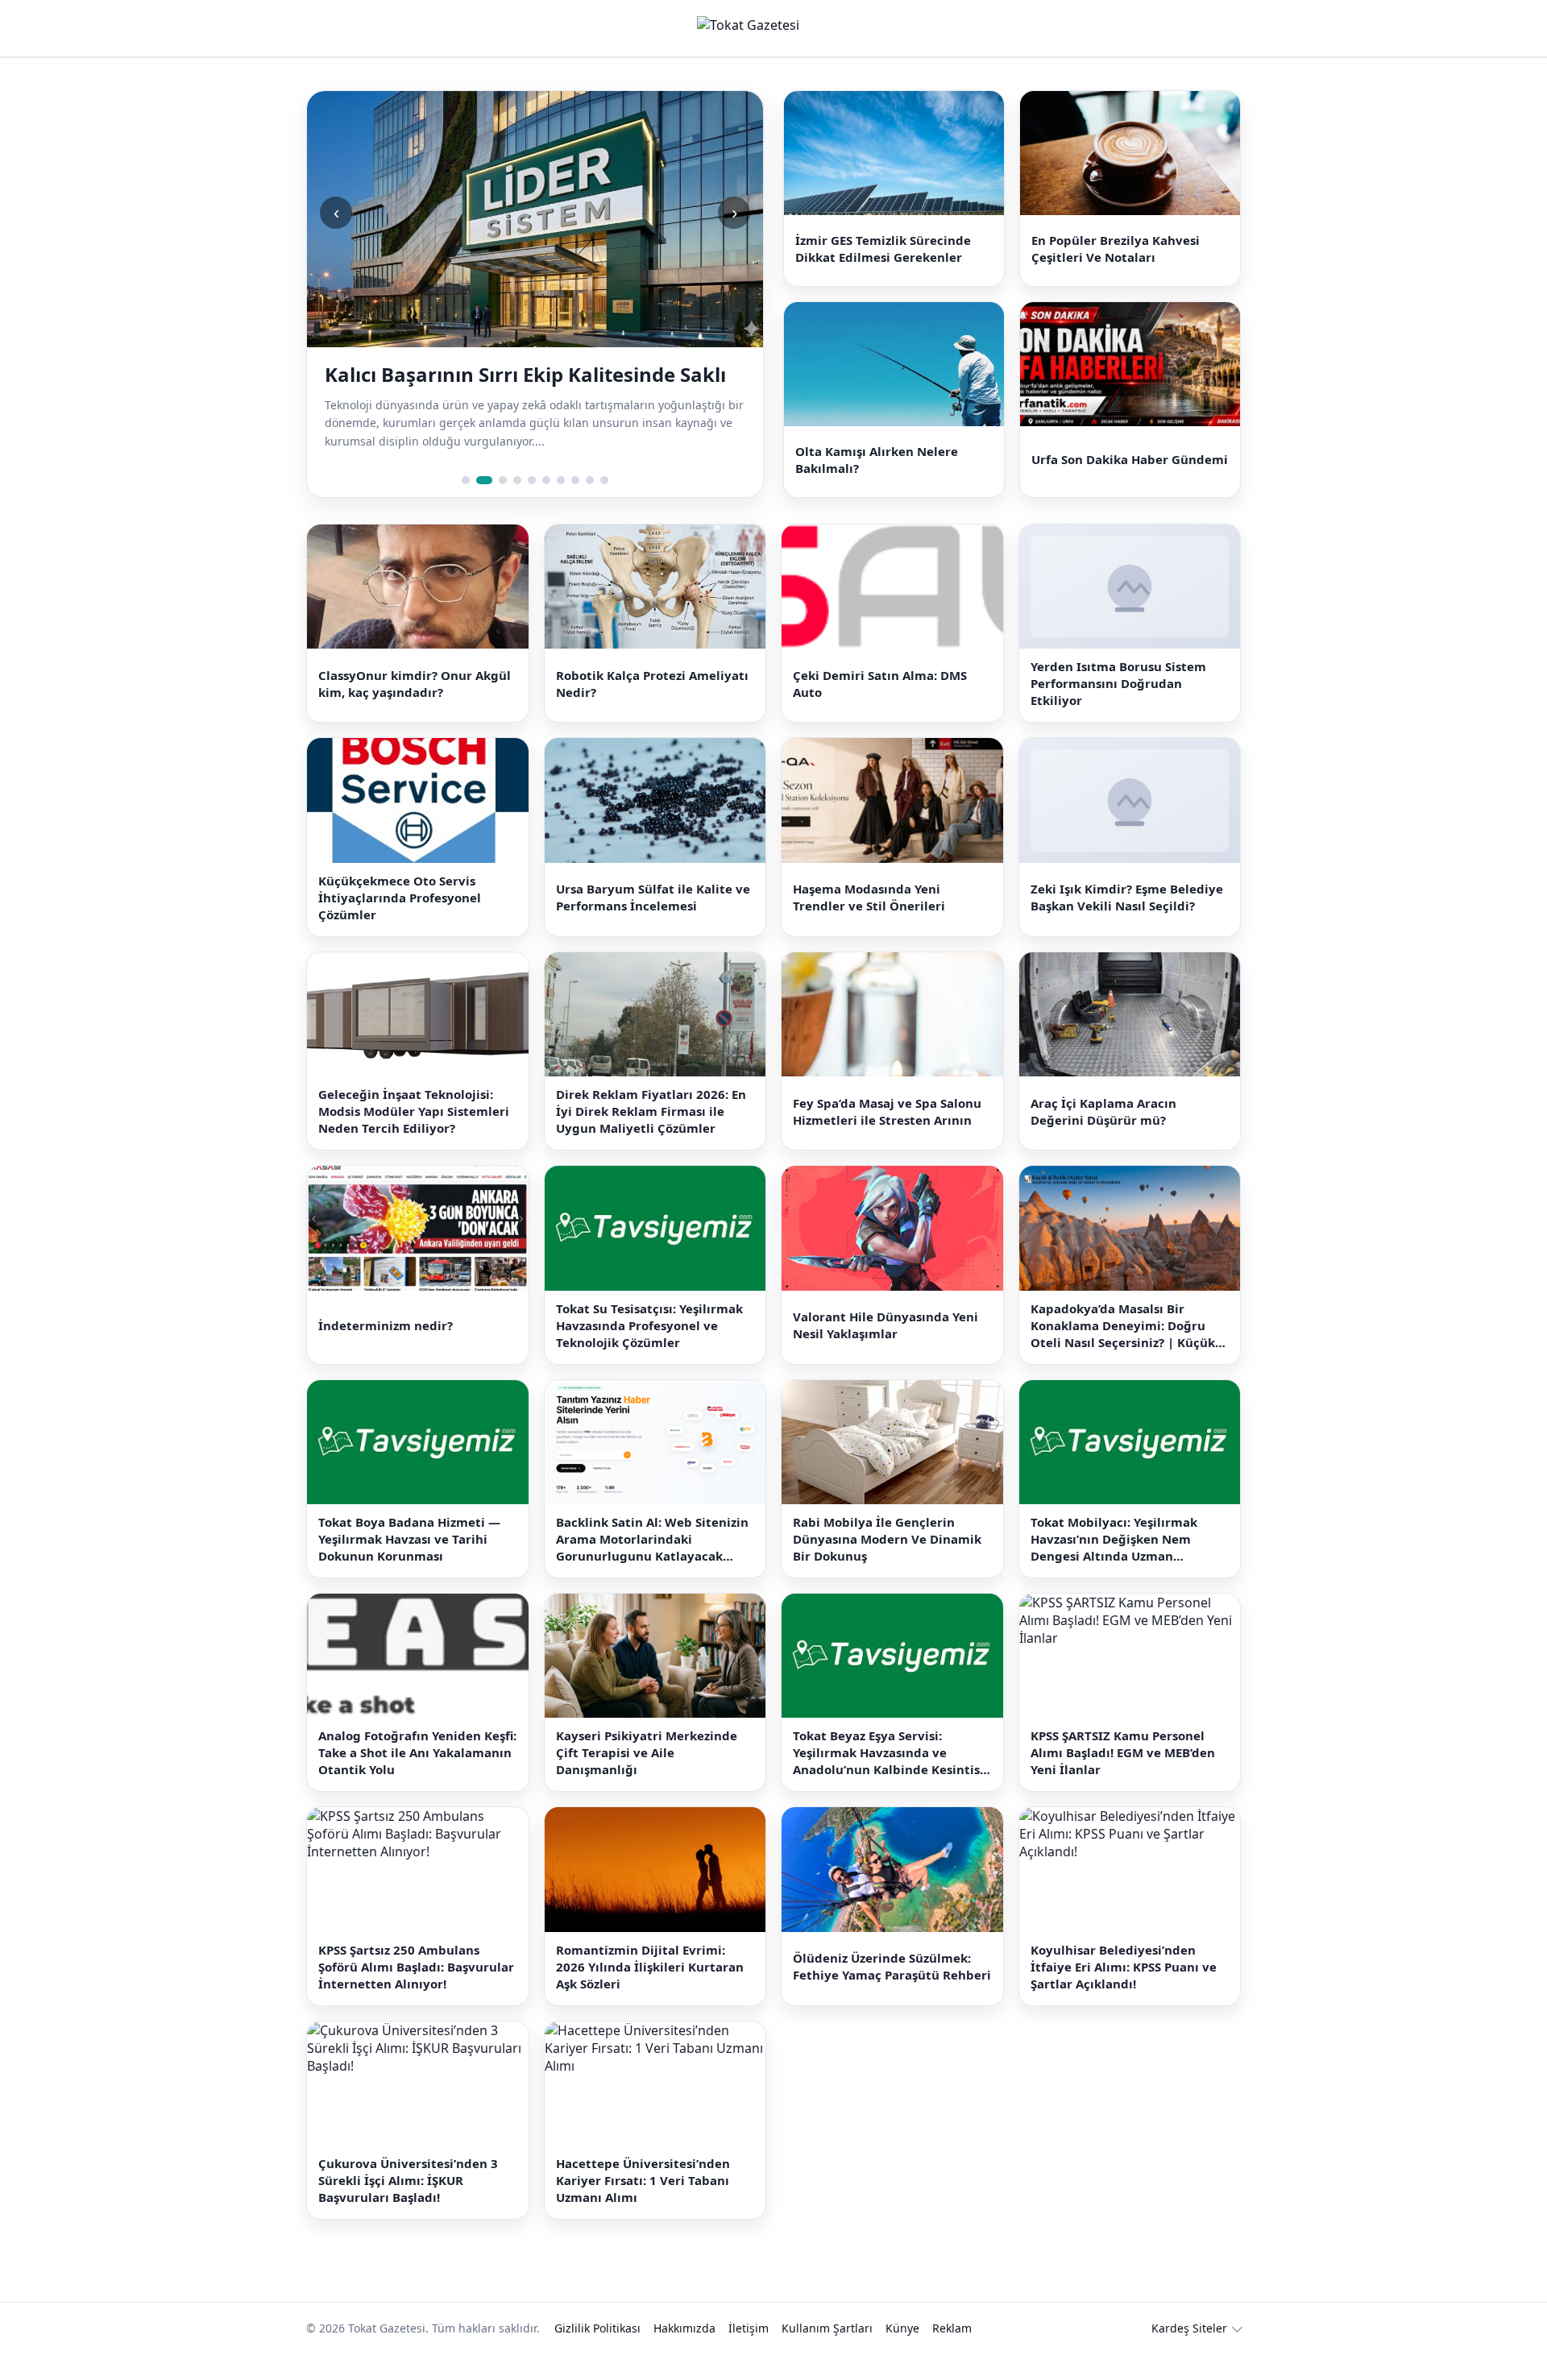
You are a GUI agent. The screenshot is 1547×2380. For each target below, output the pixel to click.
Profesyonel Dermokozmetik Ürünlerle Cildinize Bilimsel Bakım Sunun (511, 388)
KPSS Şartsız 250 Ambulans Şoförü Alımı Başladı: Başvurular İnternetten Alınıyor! (416, 1992)
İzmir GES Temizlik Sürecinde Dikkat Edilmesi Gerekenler (883, 255)
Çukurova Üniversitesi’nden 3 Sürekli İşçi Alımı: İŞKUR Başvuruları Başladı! (408, 2207)
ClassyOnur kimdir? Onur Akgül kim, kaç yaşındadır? (415, 709)
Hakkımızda (684, 2355)
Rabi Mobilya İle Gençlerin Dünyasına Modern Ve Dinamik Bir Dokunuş (887, 1565)
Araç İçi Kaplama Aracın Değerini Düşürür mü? (1103, 1137)
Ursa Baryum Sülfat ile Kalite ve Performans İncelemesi (653, 924)
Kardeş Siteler (1189, 2355)
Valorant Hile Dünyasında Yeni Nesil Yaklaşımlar (885, 1351)
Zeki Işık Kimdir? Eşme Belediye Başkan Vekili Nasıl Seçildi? (1127, 924)
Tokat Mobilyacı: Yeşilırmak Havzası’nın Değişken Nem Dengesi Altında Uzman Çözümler (1114, 1565)
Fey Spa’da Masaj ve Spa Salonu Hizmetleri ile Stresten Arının (887, 1137)
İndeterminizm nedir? (386, 1351)
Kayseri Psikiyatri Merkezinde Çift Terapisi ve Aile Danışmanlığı (647, 1779)
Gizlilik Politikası (597, 2355)
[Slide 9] (590, 506)
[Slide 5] (532, 506)
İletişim (749, 2355)
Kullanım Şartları (827, 2355)
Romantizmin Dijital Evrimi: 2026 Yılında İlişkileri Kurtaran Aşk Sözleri (650, 1992)
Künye (902, 2355)
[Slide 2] (480, 506)
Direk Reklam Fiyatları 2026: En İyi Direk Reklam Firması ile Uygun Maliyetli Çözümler (651, 1138)
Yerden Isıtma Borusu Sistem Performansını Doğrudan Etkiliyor (1118, 710)
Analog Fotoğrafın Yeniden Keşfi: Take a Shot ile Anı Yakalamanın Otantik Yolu (417, 1779)
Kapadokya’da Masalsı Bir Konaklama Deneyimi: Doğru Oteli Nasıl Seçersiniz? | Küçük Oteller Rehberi (1123, 1352)
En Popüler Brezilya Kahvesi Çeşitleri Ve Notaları (1116, 255)
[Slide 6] (546, 506)
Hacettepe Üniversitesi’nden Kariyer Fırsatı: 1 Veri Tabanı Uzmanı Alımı (643, 2207)
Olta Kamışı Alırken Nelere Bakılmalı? (877, 479)
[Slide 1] (466, 506)
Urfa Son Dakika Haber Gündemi (1130, 479)
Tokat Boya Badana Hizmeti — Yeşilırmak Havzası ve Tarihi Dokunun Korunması (409, 1565)
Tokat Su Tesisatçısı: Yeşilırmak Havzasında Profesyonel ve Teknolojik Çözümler (649, 1351)
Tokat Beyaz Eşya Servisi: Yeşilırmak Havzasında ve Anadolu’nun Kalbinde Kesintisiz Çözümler (891, 1779)
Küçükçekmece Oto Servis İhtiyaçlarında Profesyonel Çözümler (400, 923)
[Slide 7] (561, 506)
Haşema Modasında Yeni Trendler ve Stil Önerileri (869, 924)
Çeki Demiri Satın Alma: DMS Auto (880, 709)
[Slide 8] (575, 506)
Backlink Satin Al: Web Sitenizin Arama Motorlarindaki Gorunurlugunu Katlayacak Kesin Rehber (652, 1565)
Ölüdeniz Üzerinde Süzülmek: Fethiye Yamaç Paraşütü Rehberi (892, 1993)
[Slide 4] (517, 506)
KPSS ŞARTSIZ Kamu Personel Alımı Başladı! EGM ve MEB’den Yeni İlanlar (1123, 1779)
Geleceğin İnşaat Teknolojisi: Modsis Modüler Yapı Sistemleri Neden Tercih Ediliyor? (414, 1138)
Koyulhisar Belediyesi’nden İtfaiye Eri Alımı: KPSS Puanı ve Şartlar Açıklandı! (1124, 1992)
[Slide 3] (499, 506)
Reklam (952, 2355)
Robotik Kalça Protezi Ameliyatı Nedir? (652, 709)
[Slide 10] (604, 506)
